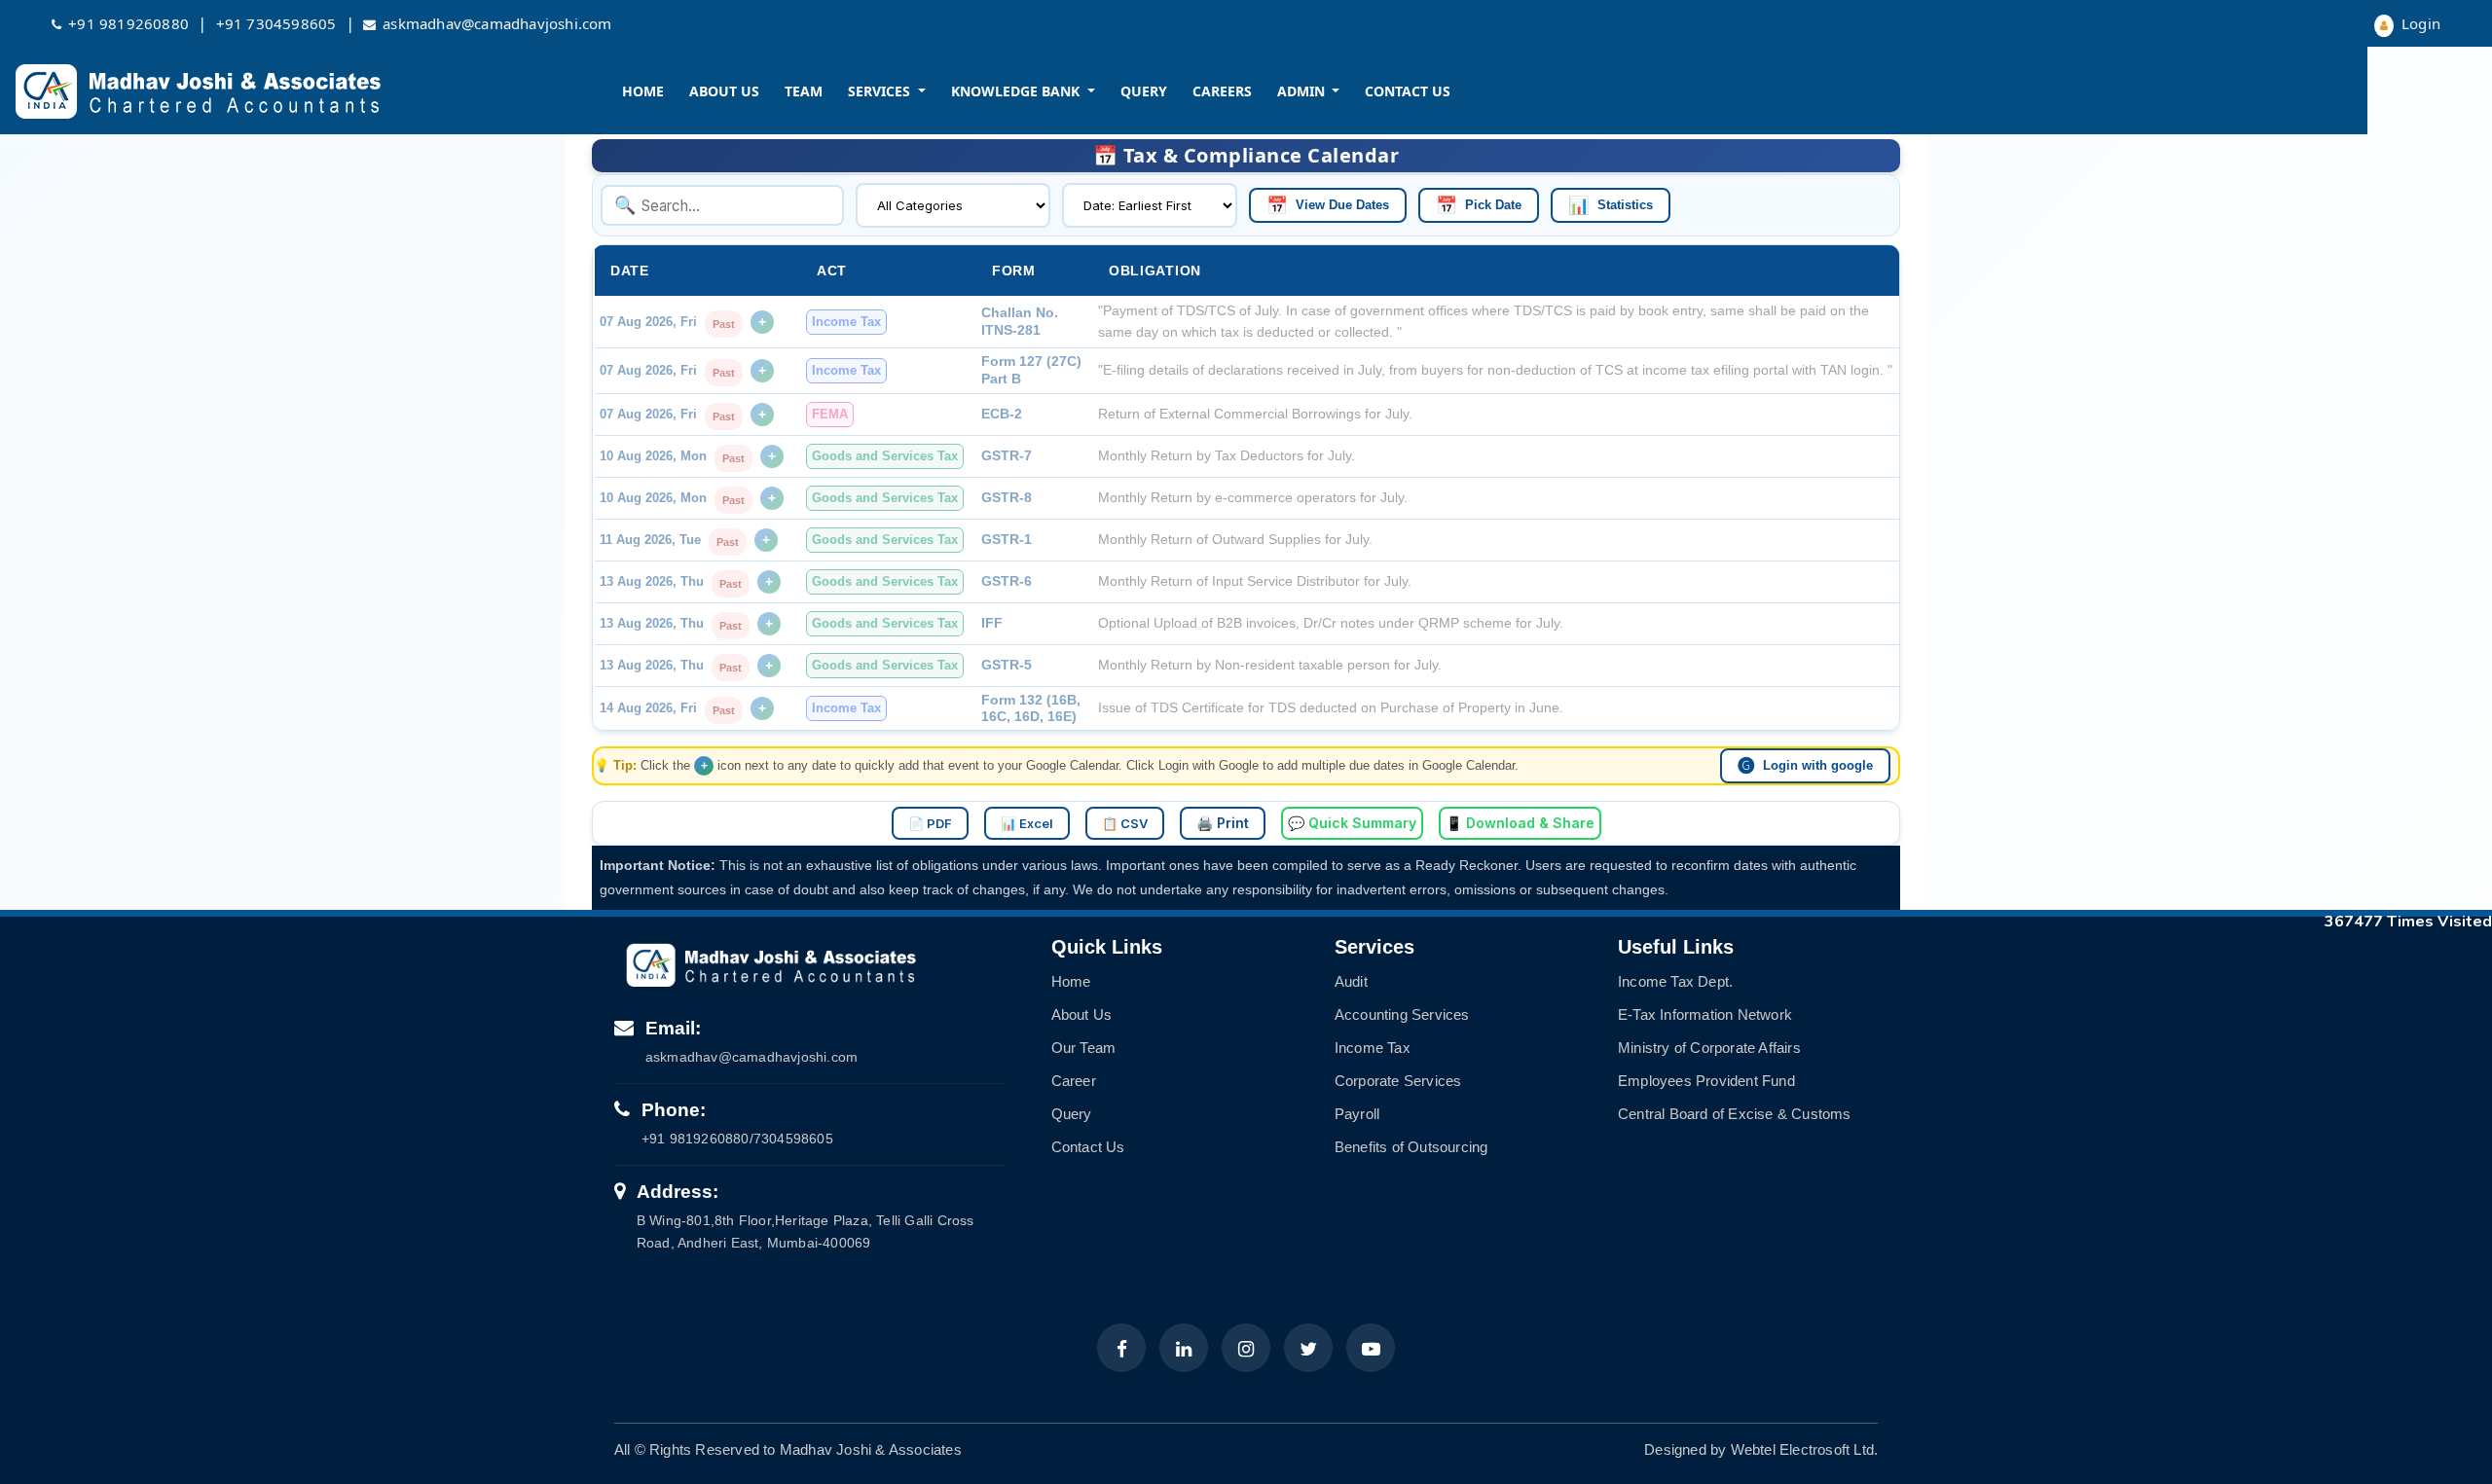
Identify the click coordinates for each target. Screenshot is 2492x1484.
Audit (1351, 981)
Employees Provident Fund (1706, 1081)
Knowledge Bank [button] (1017, 91)
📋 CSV (1125, 823)
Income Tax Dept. (1675, 981)
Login (2419, 23)
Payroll (1357, 1114)
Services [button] (881, 91)
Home (643, 91)
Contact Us (1408, 91)
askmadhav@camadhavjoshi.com (497, 23)
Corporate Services (1398, 1081)
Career (1074, 1081)
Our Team (1084, 1048)
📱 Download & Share (1520, 823)
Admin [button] (1303, 91)
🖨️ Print (1223, 823)
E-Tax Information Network (1705, 1014)
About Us (724, 91)
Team (804, 91)
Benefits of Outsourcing (1411, 1147)
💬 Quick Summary (1352, 823)
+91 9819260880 (128, 23)
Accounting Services (1402, 1014)
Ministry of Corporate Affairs (1709, 1048)
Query (1144, 91)
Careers (1222, 91)
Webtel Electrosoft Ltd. (1805, 1449)
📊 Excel (1027, 823)
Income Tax (1373, 1048)
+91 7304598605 (276, 23)
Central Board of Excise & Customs (1735, 1114)
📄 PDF (930, 823)
